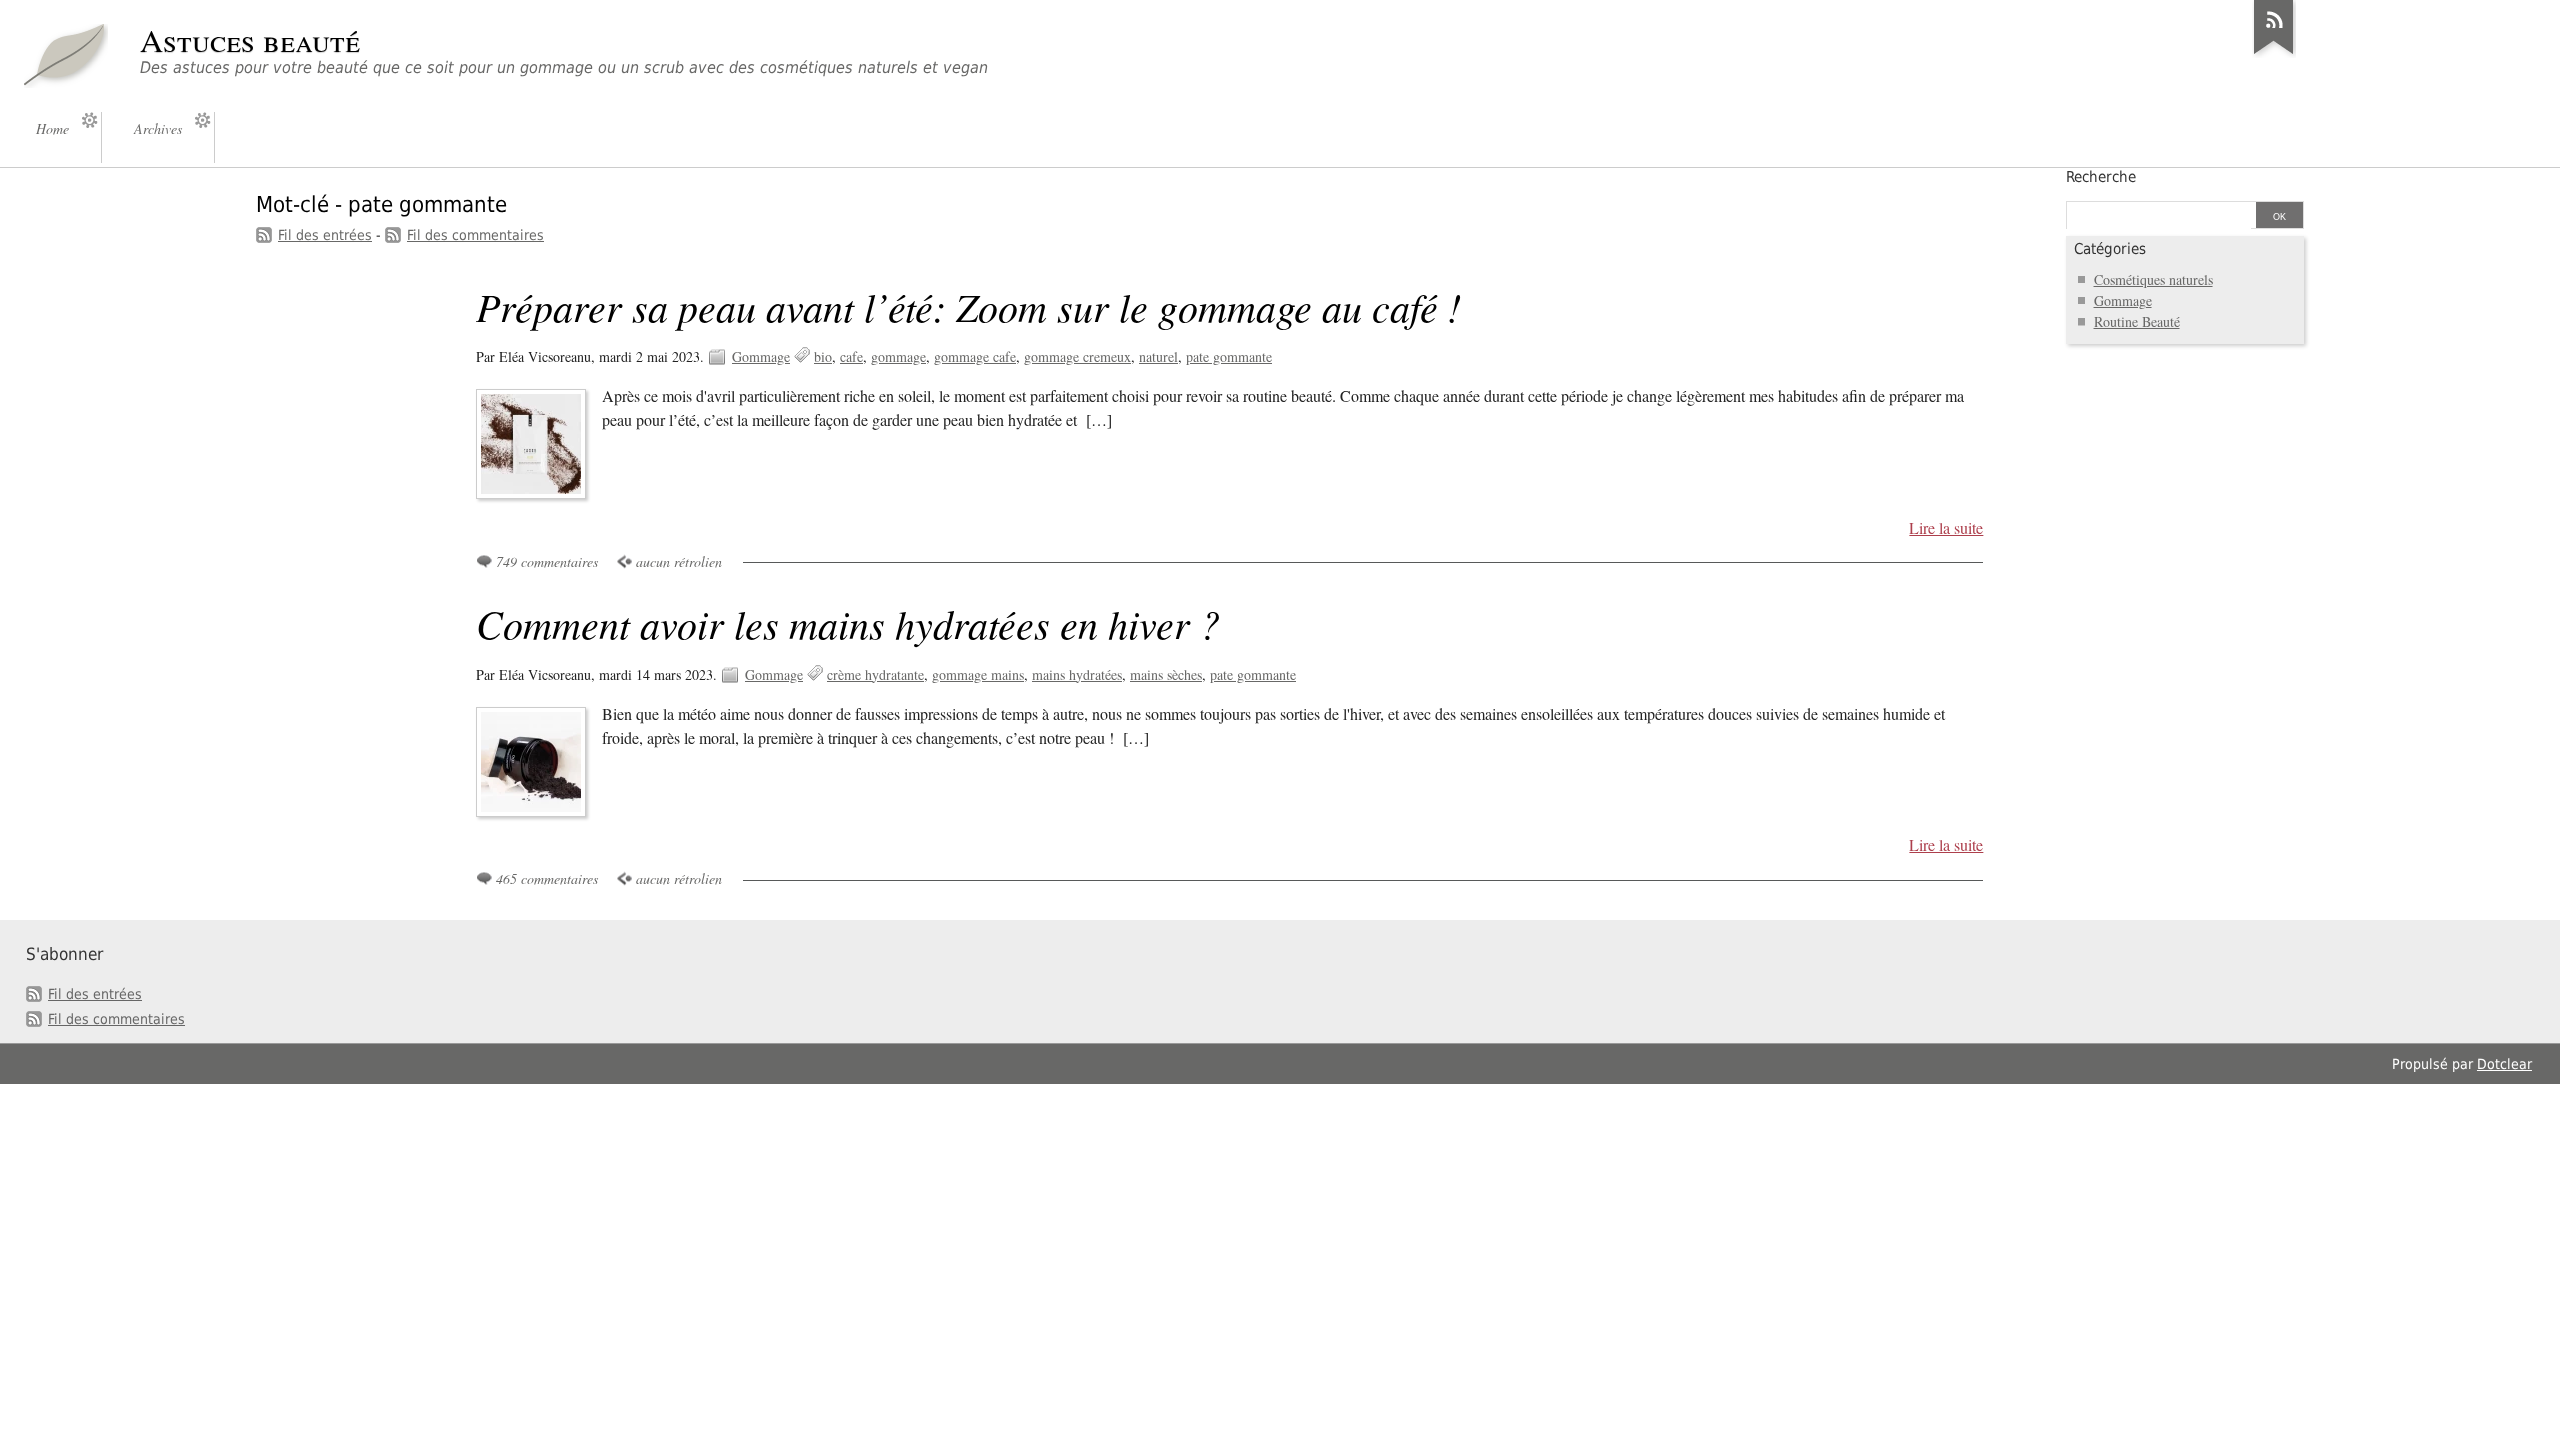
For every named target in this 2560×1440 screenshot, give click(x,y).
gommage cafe (975, 356)
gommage (898, 356)
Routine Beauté (2137, 321)
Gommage (761, 356)
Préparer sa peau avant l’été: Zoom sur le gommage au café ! (968, 306)
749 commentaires (547, 561)
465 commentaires (547, 878)
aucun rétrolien (679, 561)
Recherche (2101, 177)
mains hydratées (1077, 674)
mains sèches (1166, 674)
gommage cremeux (1077, 356)
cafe (851, 356)
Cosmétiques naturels (2153, 279)
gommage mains (978, 674)
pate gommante (1229, 356)
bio (823, 356)
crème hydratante (875, 674)
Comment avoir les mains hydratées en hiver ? (848, 623)
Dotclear (2504, 1064)
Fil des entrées (325, 235)
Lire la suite (1946, 528)
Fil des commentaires (475, 235)
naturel (1158, 356)
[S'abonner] (2274, 54)
